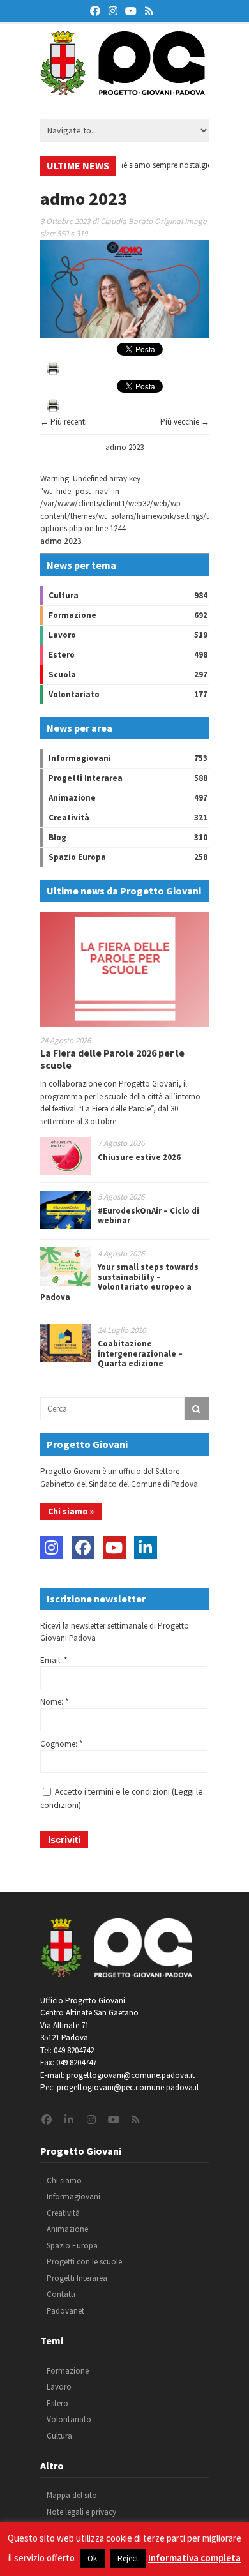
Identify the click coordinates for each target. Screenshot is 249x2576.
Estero (62, 655)
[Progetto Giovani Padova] (123, 89)
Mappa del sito (72, 2495)
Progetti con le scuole (84, 2262)
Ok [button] (92, 2558)
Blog (57, 837)
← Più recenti (64, 422)
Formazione (72, 615)
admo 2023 (124, 447)
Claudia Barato (126, 221)
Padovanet (65, 2311)
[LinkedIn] (146, 1548)
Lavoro (62, 635)
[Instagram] (52, 1548)
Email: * (54, 1660)
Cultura (64, 595)
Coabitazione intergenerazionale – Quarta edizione (140, 1353)
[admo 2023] (125, 335)
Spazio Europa (77, 857)
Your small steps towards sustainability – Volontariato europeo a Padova (119, 1282)
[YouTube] (114, 1548)
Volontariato (74, 694)
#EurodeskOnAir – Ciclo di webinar (148, 1216)
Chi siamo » (71, 1511)
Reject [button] (128, 2558)
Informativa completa (194, 2558)
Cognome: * (61, 1744)
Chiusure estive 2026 (139, 1157)
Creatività (69, 817)
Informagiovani (80, 758)
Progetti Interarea (86, 778)
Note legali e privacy (81, 2512)
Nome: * (54, 1702)
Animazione (72, 798)
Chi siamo (64, 2181)
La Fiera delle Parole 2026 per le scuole (112, 1059)
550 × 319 (72, 233)
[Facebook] (83, 1548)
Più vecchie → (185, 422)
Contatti (61, 2294)
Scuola (62, 674)
